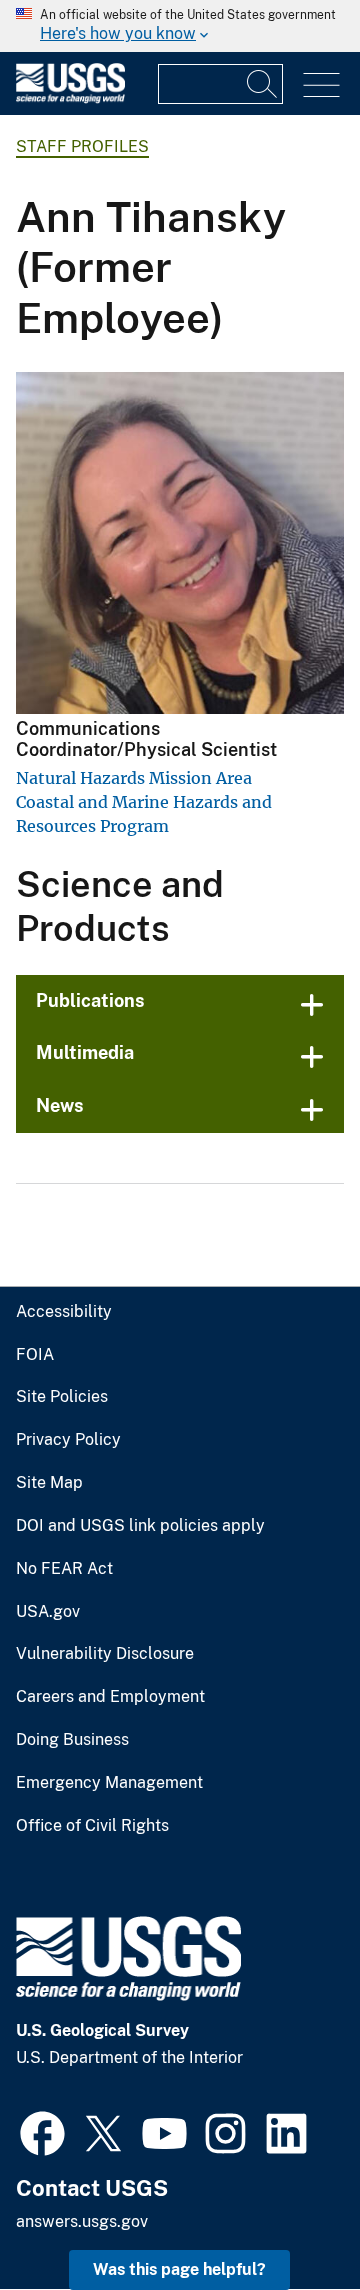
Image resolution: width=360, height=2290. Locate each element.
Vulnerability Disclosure (105, 1654)
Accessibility (64, 1312)
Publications (90, 1000)
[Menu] (321, 85)
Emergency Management (109, 1783)
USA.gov (48, 1612)
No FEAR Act (64, 1569)
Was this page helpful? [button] (179, 2269)
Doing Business (72, 1740)
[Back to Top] (287, 2217)
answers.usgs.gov (82, 2221)
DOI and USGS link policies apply (140, 1526)
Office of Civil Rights (92, 1826)
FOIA (35, 1355)
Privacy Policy (68, 1440)
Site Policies (62, 1397)
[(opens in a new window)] (42, 2131)
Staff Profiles (82, 146)
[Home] (70, 98)
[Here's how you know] (180, 26)
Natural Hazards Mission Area (134, 778)
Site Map (49, 1483)
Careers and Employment (110, 1697)
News (60, 1105)
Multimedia (85, 1052)
